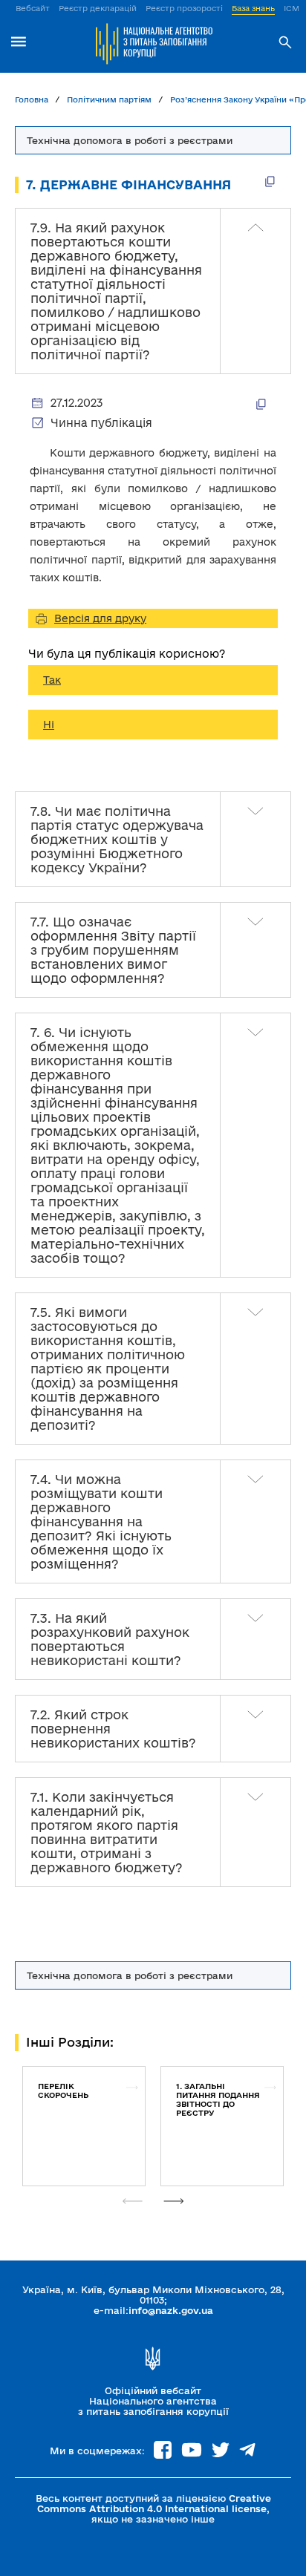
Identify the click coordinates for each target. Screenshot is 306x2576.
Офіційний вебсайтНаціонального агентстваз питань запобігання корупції (153, 2401)
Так (52, 680)
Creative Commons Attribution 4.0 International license (154, 2503)
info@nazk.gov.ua (171, 2310)
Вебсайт (33, 8)
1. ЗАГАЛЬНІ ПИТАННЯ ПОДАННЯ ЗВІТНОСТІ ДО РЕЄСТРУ (218, 2099)
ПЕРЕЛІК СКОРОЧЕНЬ (63, 2090)
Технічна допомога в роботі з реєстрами (130, 1975)
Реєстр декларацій (98, 8)
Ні (49, 725)
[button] (174, 2201)
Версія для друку (100, 618)
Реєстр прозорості (184, 8)
